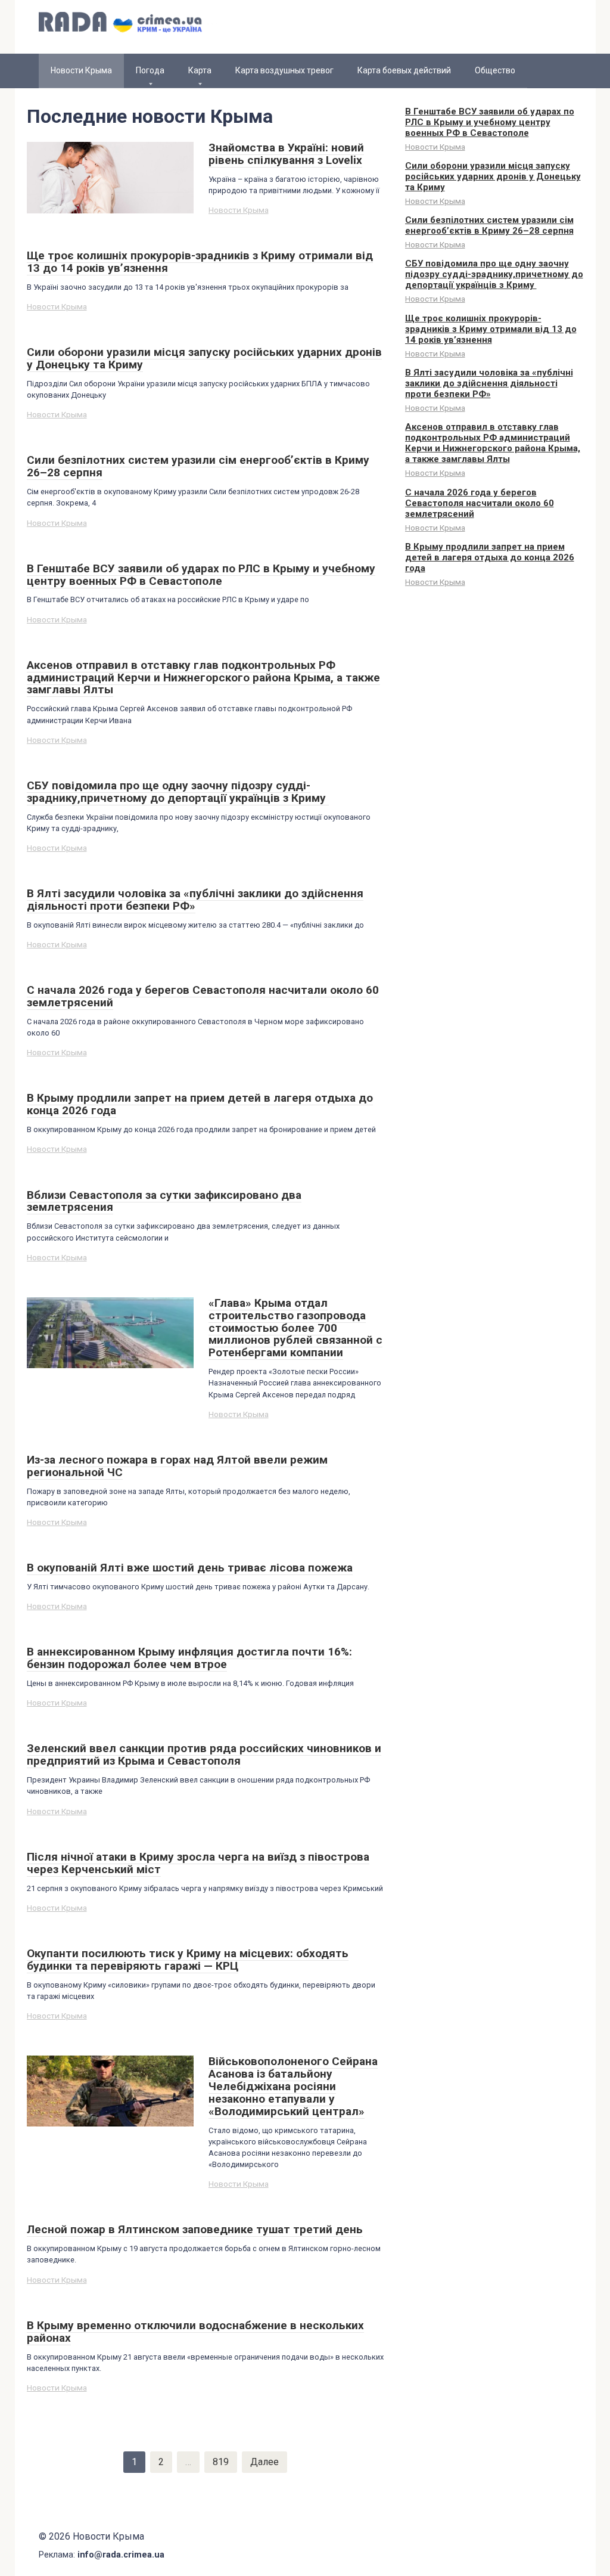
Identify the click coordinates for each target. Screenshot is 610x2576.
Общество (495, 70)
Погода (150, 70)
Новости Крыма (239, 210)
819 (221, 2462)
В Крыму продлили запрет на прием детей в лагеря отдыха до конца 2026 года (490, 557)
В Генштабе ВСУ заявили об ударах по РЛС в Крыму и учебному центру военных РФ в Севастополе (490, 122)
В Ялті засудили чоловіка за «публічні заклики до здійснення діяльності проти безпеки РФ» (489, 383)
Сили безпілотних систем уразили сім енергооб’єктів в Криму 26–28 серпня (489, 225)
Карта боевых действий (404, 70)
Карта (200, 70)
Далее (264, 2462)
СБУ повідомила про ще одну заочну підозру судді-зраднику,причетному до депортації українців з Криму (494, 274)
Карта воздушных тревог (284, 70)
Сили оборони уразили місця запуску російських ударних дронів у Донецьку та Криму (493, 176)
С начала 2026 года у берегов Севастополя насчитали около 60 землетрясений (480, 503)
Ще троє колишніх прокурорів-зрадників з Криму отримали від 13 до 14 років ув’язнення (491, 329)
